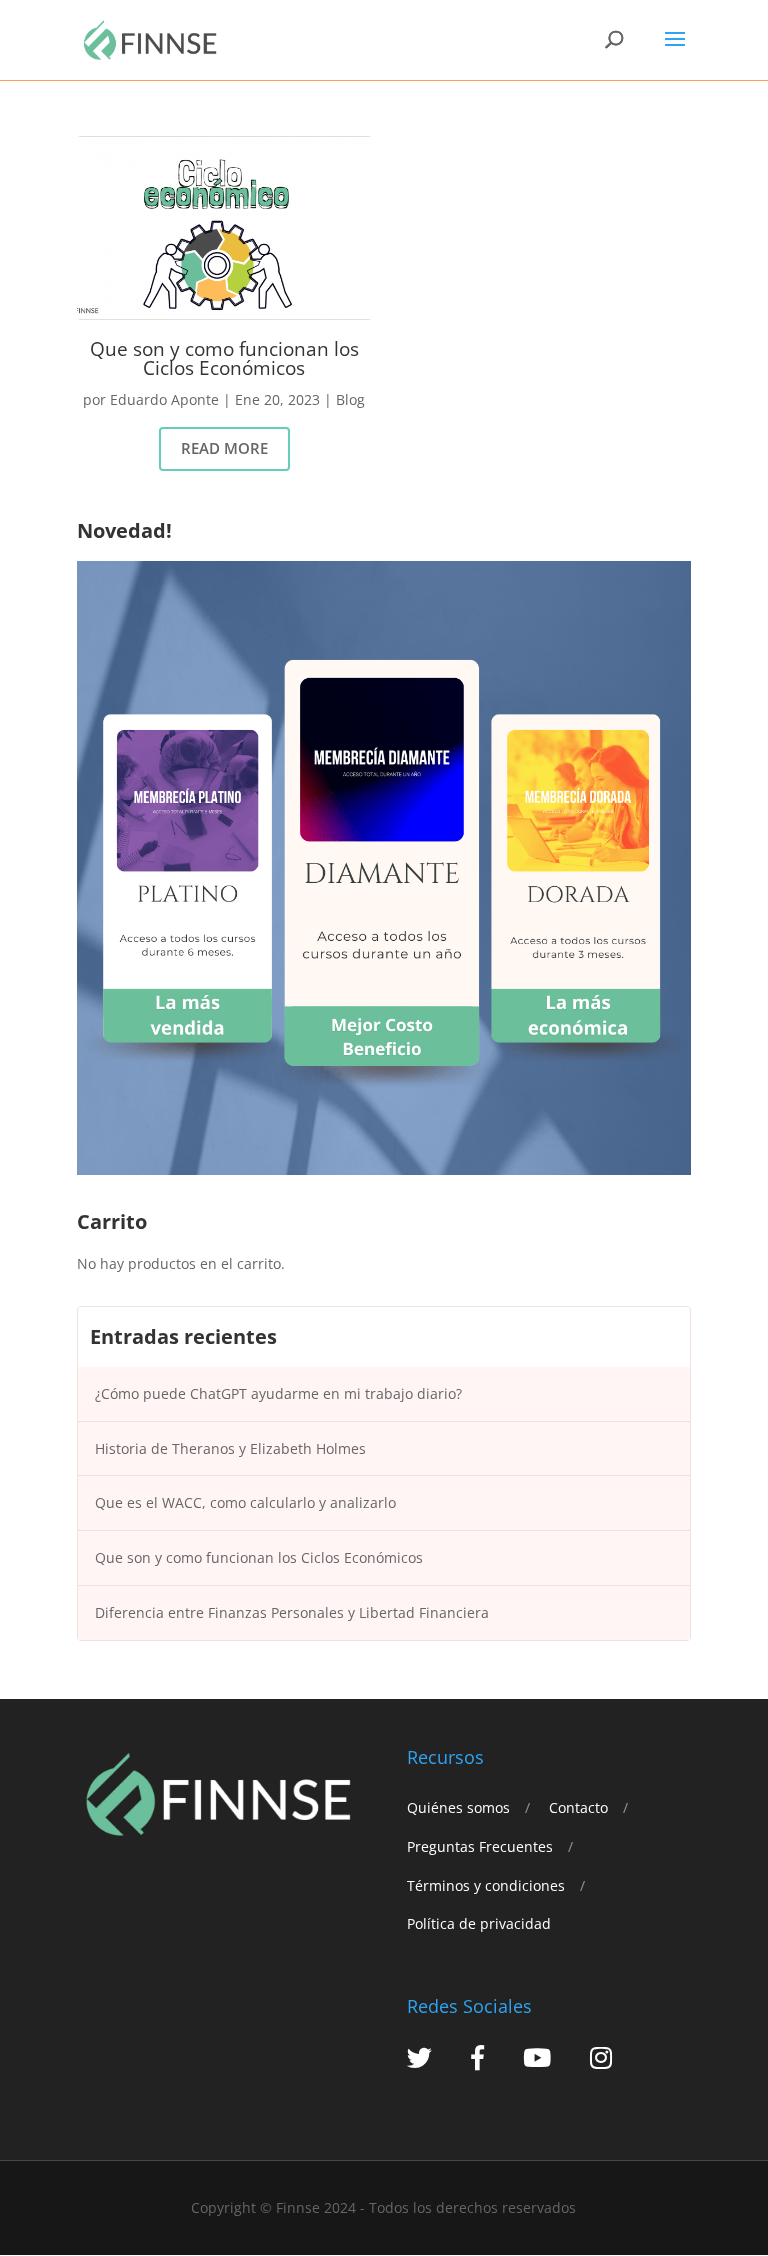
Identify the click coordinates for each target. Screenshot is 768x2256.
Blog (350, 399)
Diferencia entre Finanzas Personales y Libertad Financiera (292, 1612)
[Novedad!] (384, 1169)
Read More (224, 448)
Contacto (578, 1807)
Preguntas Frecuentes (480, 1846)
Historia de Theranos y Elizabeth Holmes (230, 1448)
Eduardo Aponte (164, 399)
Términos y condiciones (486, 1885)
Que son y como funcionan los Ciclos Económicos (224, 358)
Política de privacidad (479, 1923)
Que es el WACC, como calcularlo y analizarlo (245, 1502)
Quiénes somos (458, 1807)
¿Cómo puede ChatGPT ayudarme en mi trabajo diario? (278, 1393)
